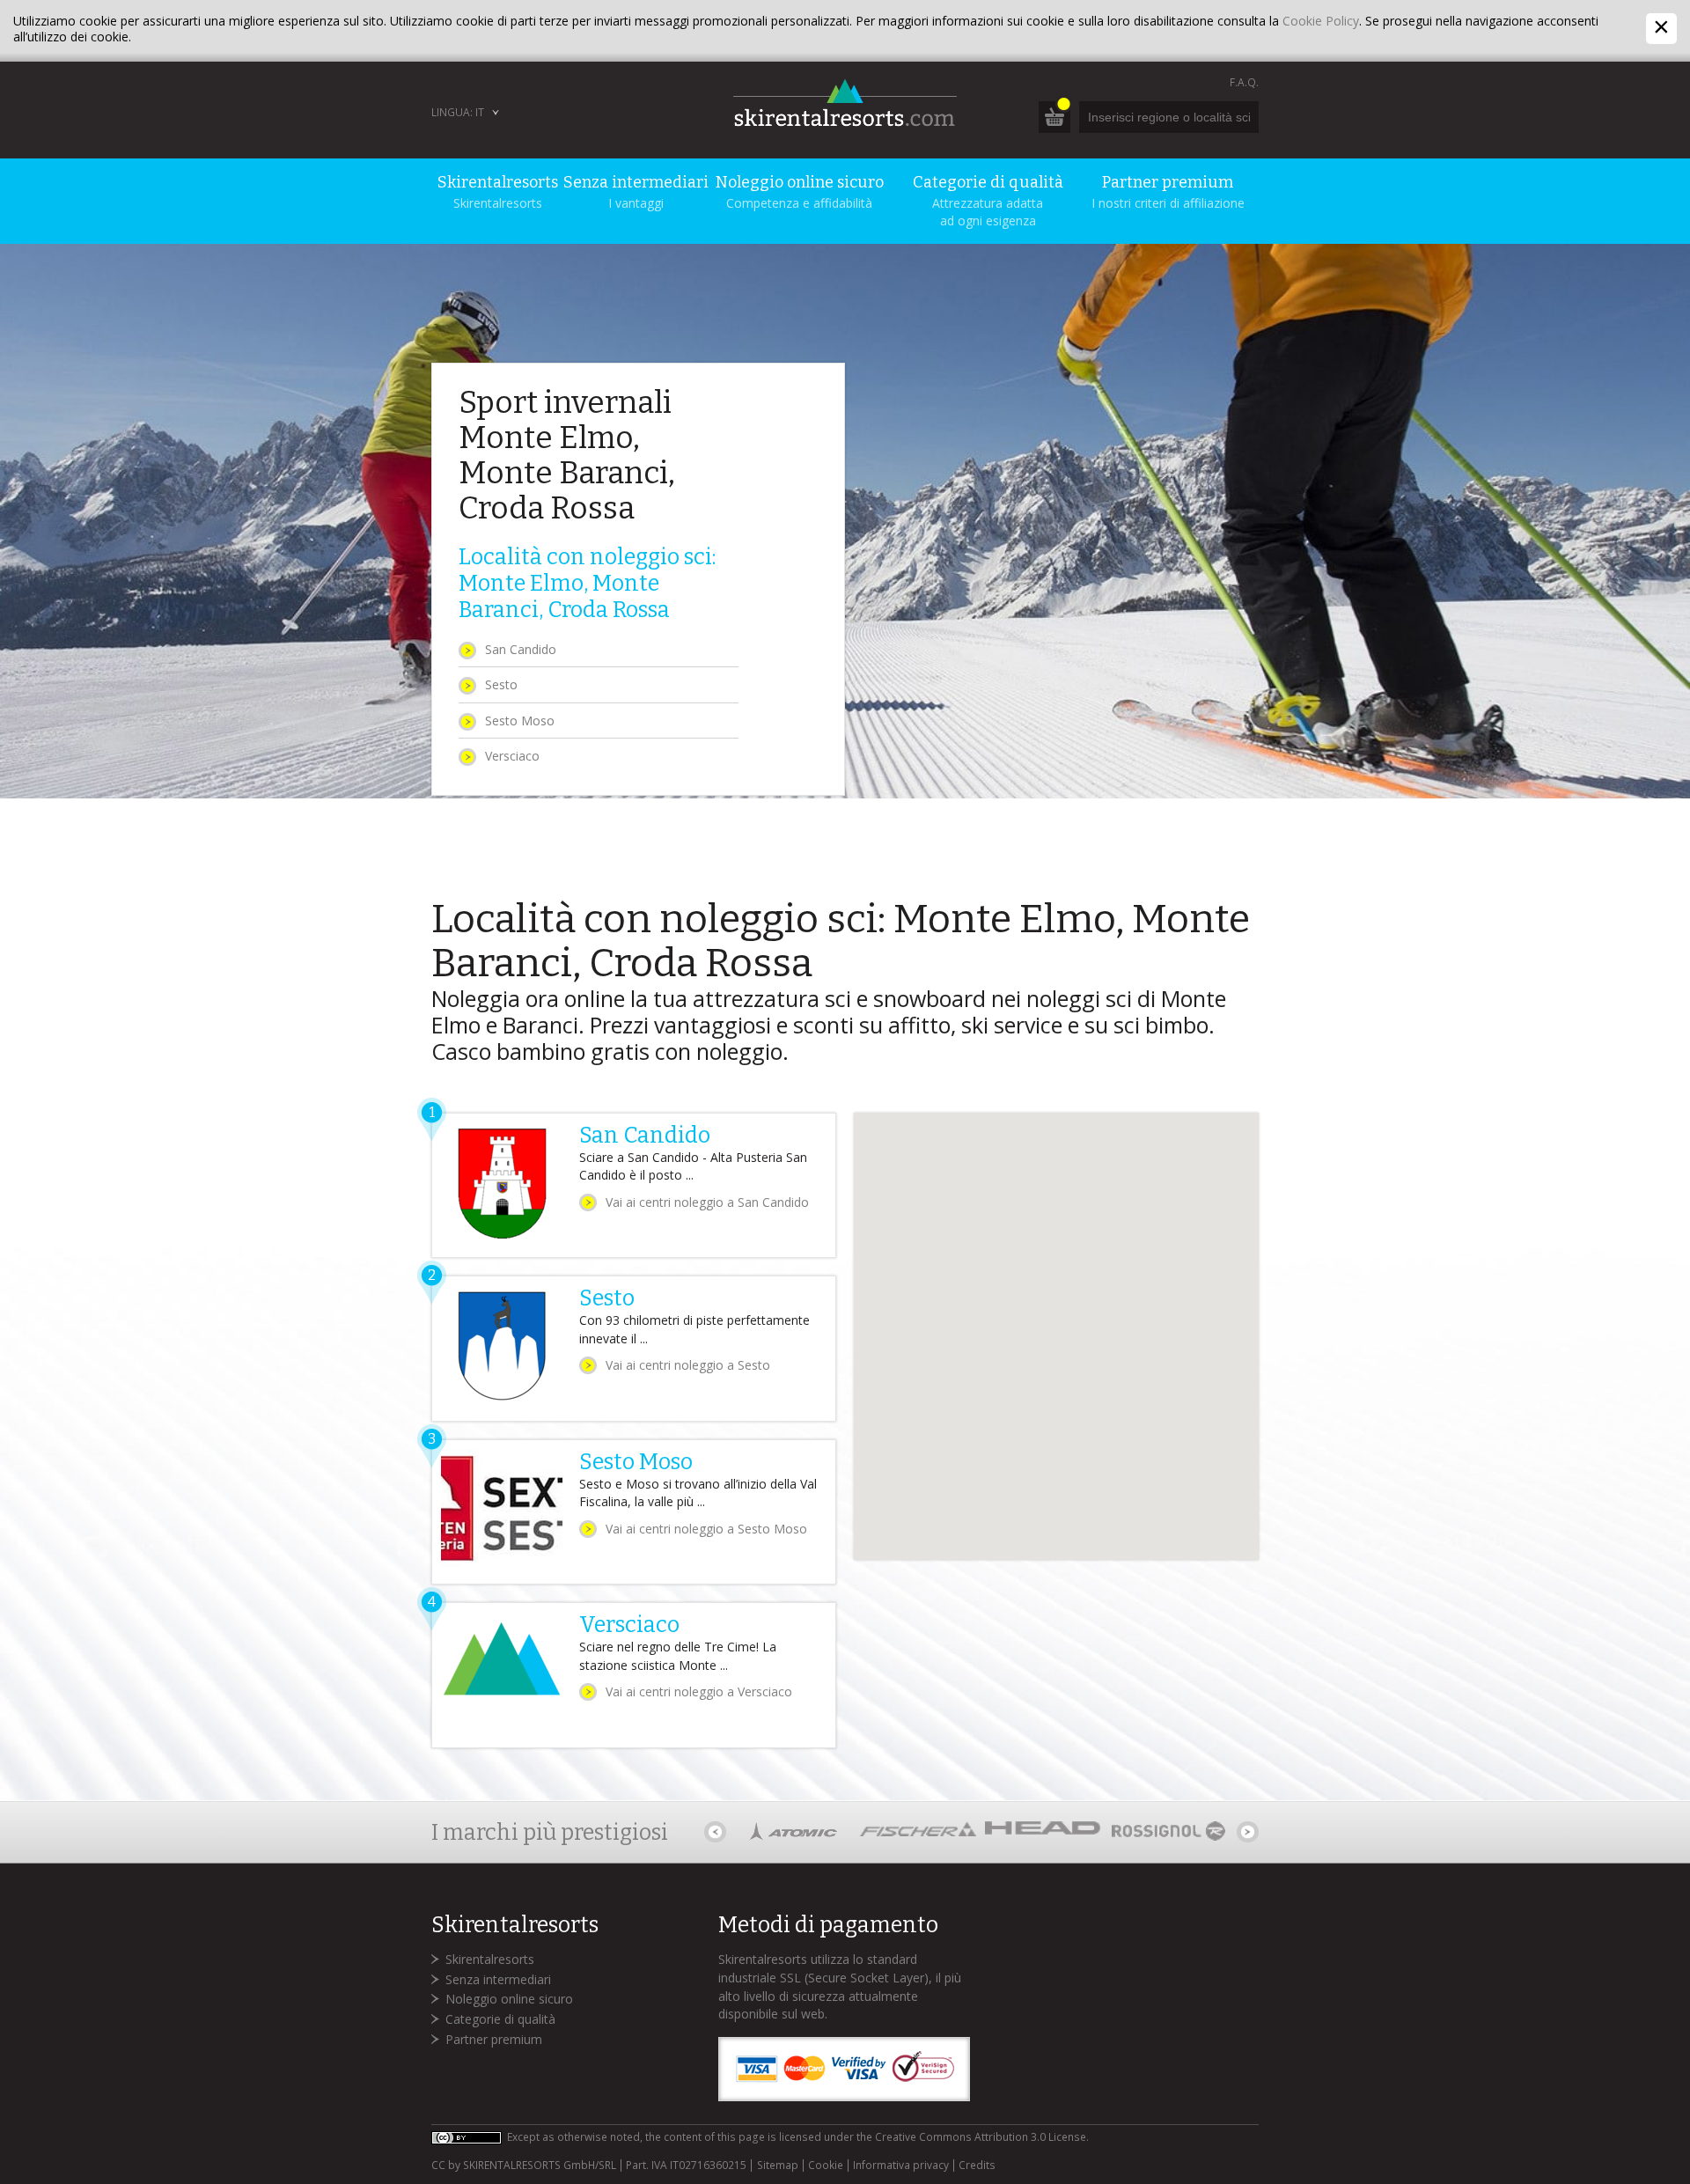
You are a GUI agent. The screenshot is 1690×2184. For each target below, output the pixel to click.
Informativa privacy (901, 2166)
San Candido (521, 649)
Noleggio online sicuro (509, 1999)
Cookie (826, 2166)
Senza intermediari (498, 1979)
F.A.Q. (1244, 82)
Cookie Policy (1321, 21)
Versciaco (512, 756)
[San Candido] (634, 1186)
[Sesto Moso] (634, 1512)
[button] (945, 1239)
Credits (977, 2166)
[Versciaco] (634, 1675)
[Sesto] (634, 1349)
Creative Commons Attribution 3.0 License (981, 2137)
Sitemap (777, 2166)
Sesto (501, 684)
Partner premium (494, 2039)
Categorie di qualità (500, 2019)
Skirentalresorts (490, 1959)
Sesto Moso (520, 721)
